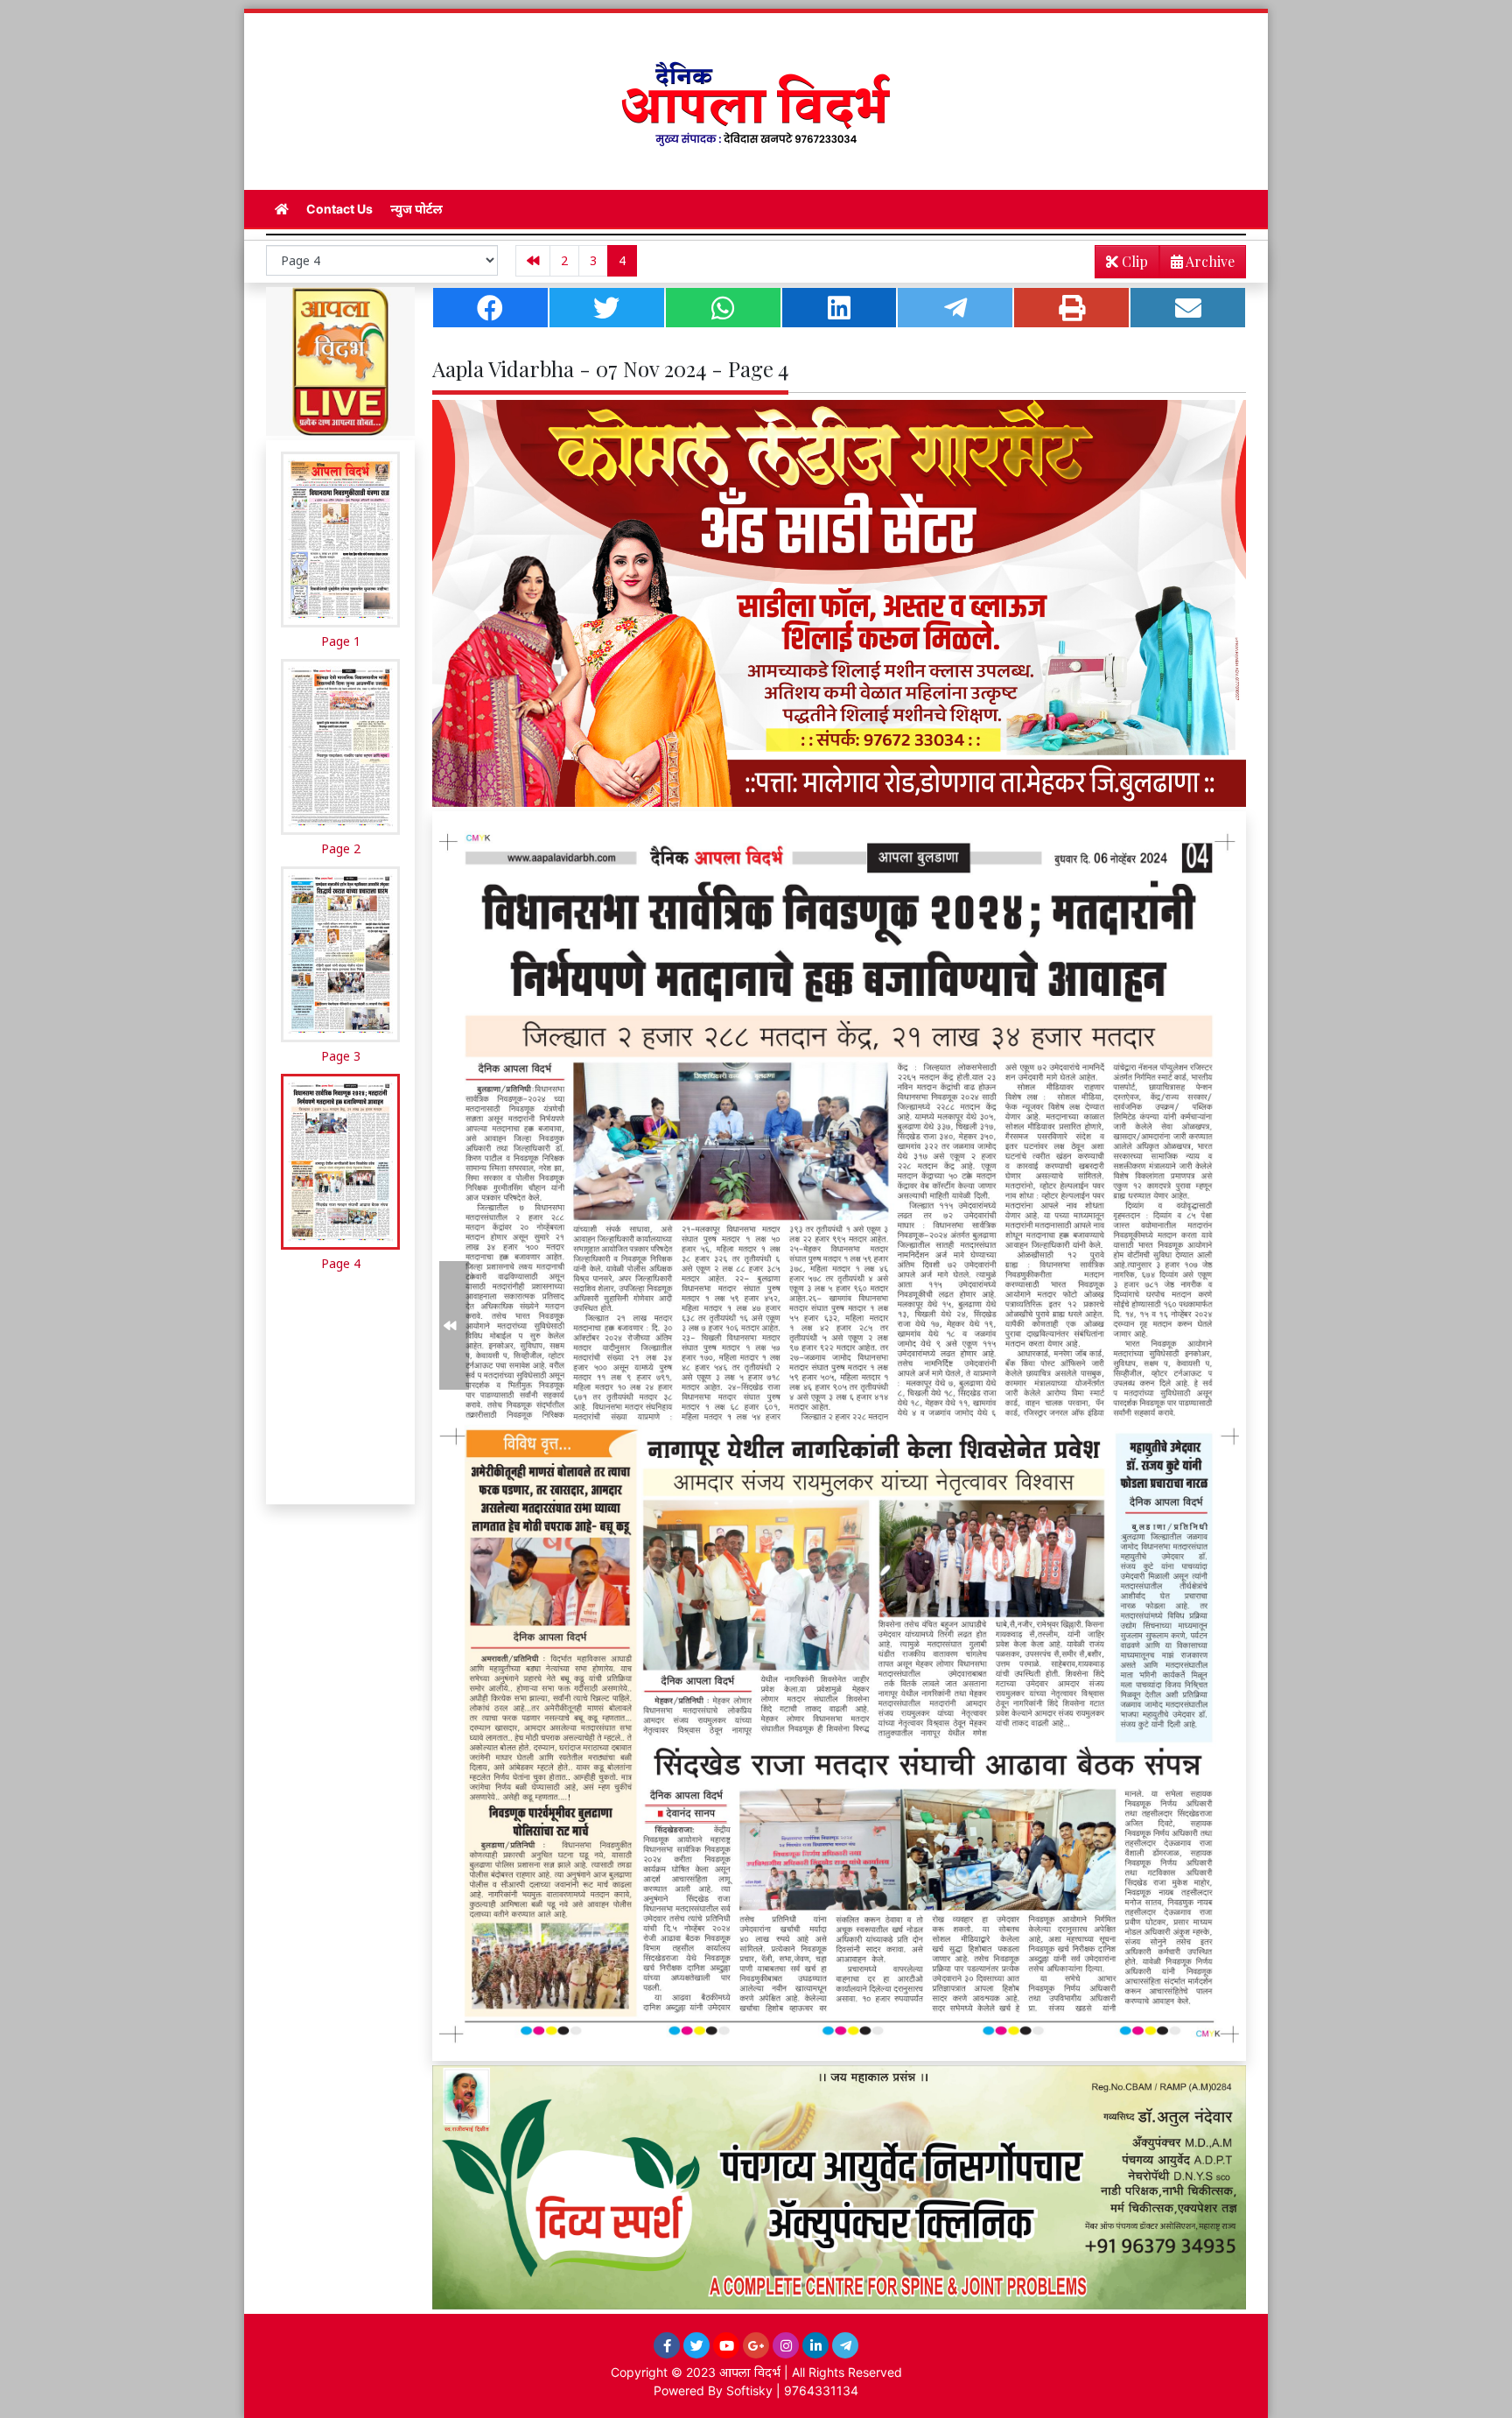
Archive (1209, 261)
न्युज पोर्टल (416, 209)
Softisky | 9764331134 (792, 2390)
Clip (1133, 261)
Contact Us (339, 209)
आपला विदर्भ (750, 2372)
